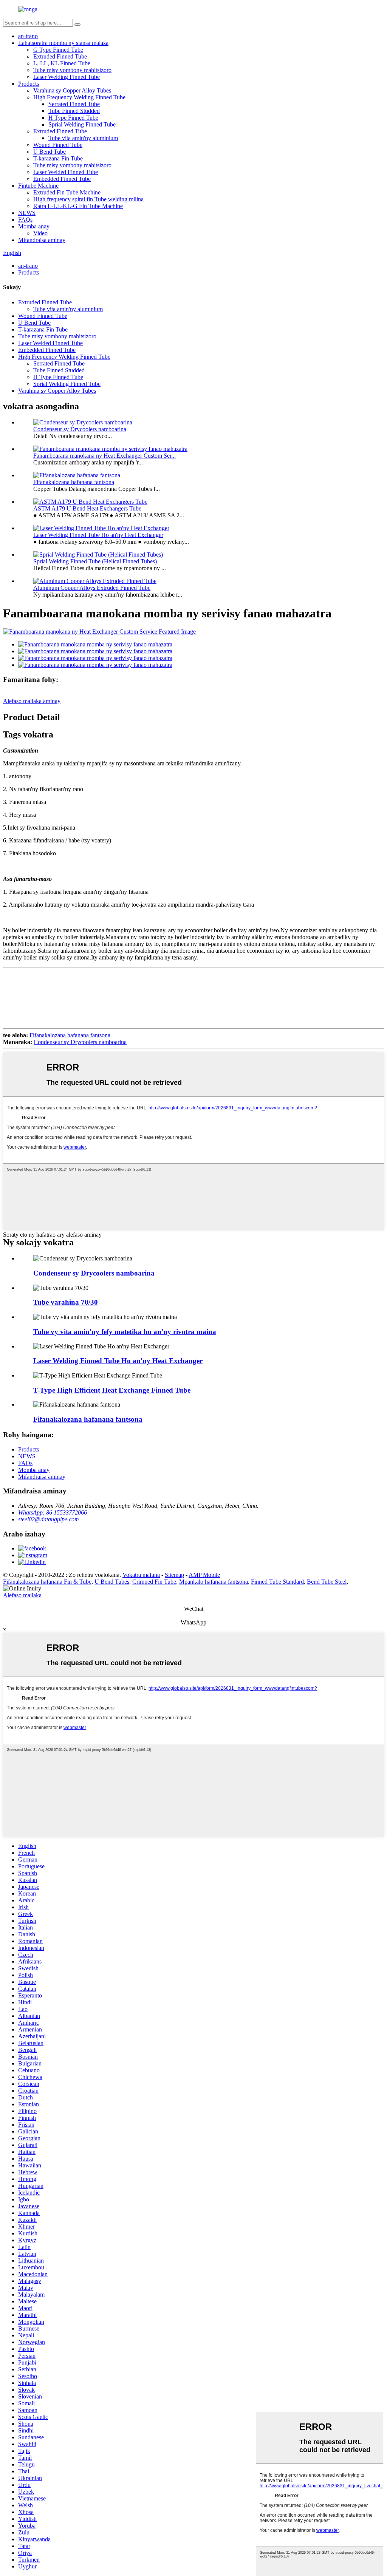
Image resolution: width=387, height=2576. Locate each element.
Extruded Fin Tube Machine (67, 192)
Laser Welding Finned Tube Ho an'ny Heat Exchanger (98, 535)
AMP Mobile (204, 1575)
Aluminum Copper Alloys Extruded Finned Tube (92, 588)
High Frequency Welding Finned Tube (79, 97)
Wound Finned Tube (58, 145)
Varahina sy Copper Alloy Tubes (72, 90)
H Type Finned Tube (73, 118)
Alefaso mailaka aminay (32, 701)
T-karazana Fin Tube (58, 158)
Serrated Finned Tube (74, 104)
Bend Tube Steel (327, 1582)
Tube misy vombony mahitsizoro (72, 70)
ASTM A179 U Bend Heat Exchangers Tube (87, 508)
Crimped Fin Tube (154, 1582)
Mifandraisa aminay (42, 240)
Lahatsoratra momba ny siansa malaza (63, 43)
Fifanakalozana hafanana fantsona (74, 482)
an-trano (28, 36)
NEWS (27, 213)
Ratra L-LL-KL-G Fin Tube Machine (78, 206)
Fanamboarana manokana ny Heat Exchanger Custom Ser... (104, 456)
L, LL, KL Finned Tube (62, 63)
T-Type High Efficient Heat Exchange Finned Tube (112, 1390)
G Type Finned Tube (58, 50)
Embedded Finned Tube (62, 179)
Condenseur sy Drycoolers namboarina (80, 429)
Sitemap (174, 1575)
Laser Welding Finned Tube (67, 77)
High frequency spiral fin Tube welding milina (88, 199)
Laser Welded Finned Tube (66, 172)
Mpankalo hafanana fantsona (214, 1582)
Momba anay (34, 226)
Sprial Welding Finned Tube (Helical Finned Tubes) (95, 561)
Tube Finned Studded (74, 111)
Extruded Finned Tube (60, 56)
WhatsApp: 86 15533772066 (53, 1512)
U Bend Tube (50, 152)
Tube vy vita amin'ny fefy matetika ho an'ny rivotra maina (125, 1332)
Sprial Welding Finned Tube (82, 124)
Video (40, 233)
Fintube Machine (38, 186)
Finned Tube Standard (277, 1582)
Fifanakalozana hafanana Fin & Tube (47, 1582)
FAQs (25, 220)
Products (29, 84)
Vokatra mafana (141, 1575)
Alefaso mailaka (22, 1595)
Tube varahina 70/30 (66, 1302)
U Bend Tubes (112, 1582)
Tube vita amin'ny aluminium (83, 138)
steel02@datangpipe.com (49, 1519)
